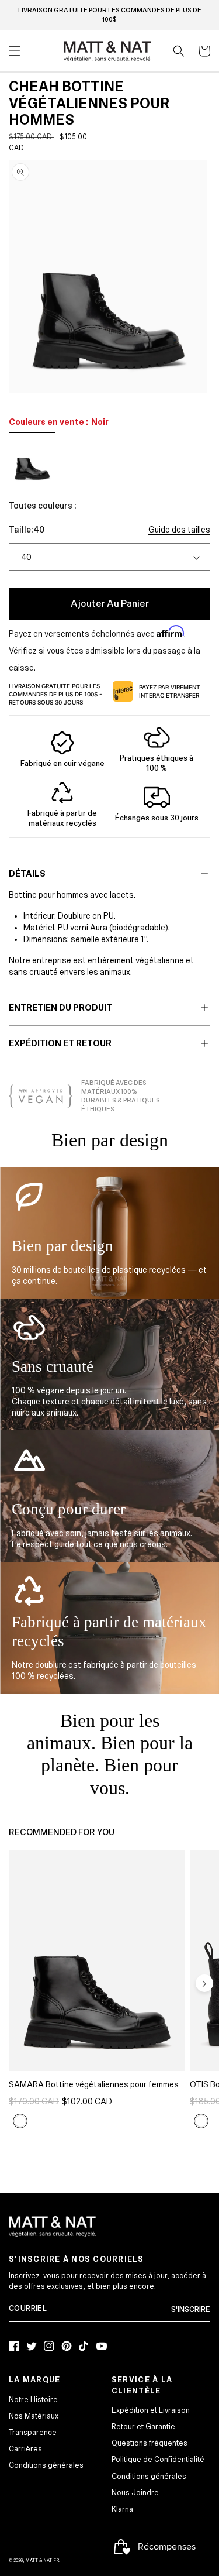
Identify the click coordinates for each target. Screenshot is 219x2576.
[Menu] (15, 51)
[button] (179, 51)
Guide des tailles (179, 530)
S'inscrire (191, 2310)
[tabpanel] (108, 277)
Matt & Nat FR (42, 2560)
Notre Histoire (33, 2400)
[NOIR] (20, 2121)
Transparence (33, 2433)
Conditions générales (46, 2465)
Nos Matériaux (34, 2416)
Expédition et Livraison (151, 2410)
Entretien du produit (60, 1008)
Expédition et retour (60, 1043)
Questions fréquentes (150, 2443)
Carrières (25, 2449)
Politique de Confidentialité (158, 2460)
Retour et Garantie (143, 2427)
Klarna (122, 2509)
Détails (27, 874)
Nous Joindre (135, 2493)
